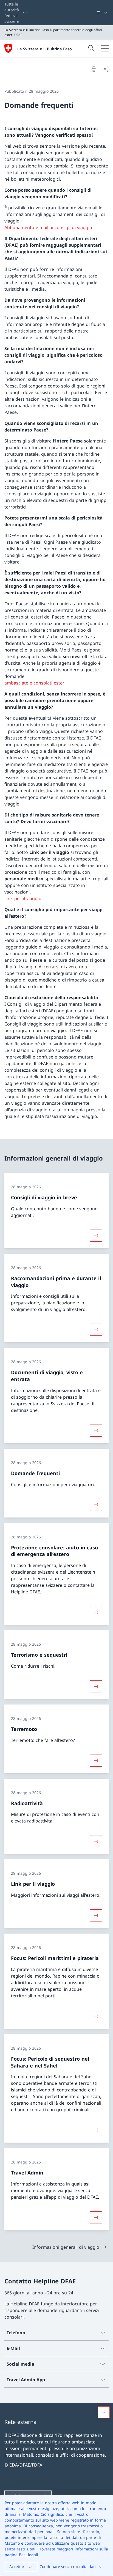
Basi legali (29, 2555)
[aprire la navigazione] (105, 48)
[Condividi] (106, 69)
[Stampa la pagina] (94, 69)
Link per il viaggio (23, 898)
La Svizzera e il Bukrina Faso (45, 49)
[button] (104, 2412)
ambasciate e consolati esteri (35, 683)
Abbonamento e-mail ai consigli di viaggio (48, 227)
